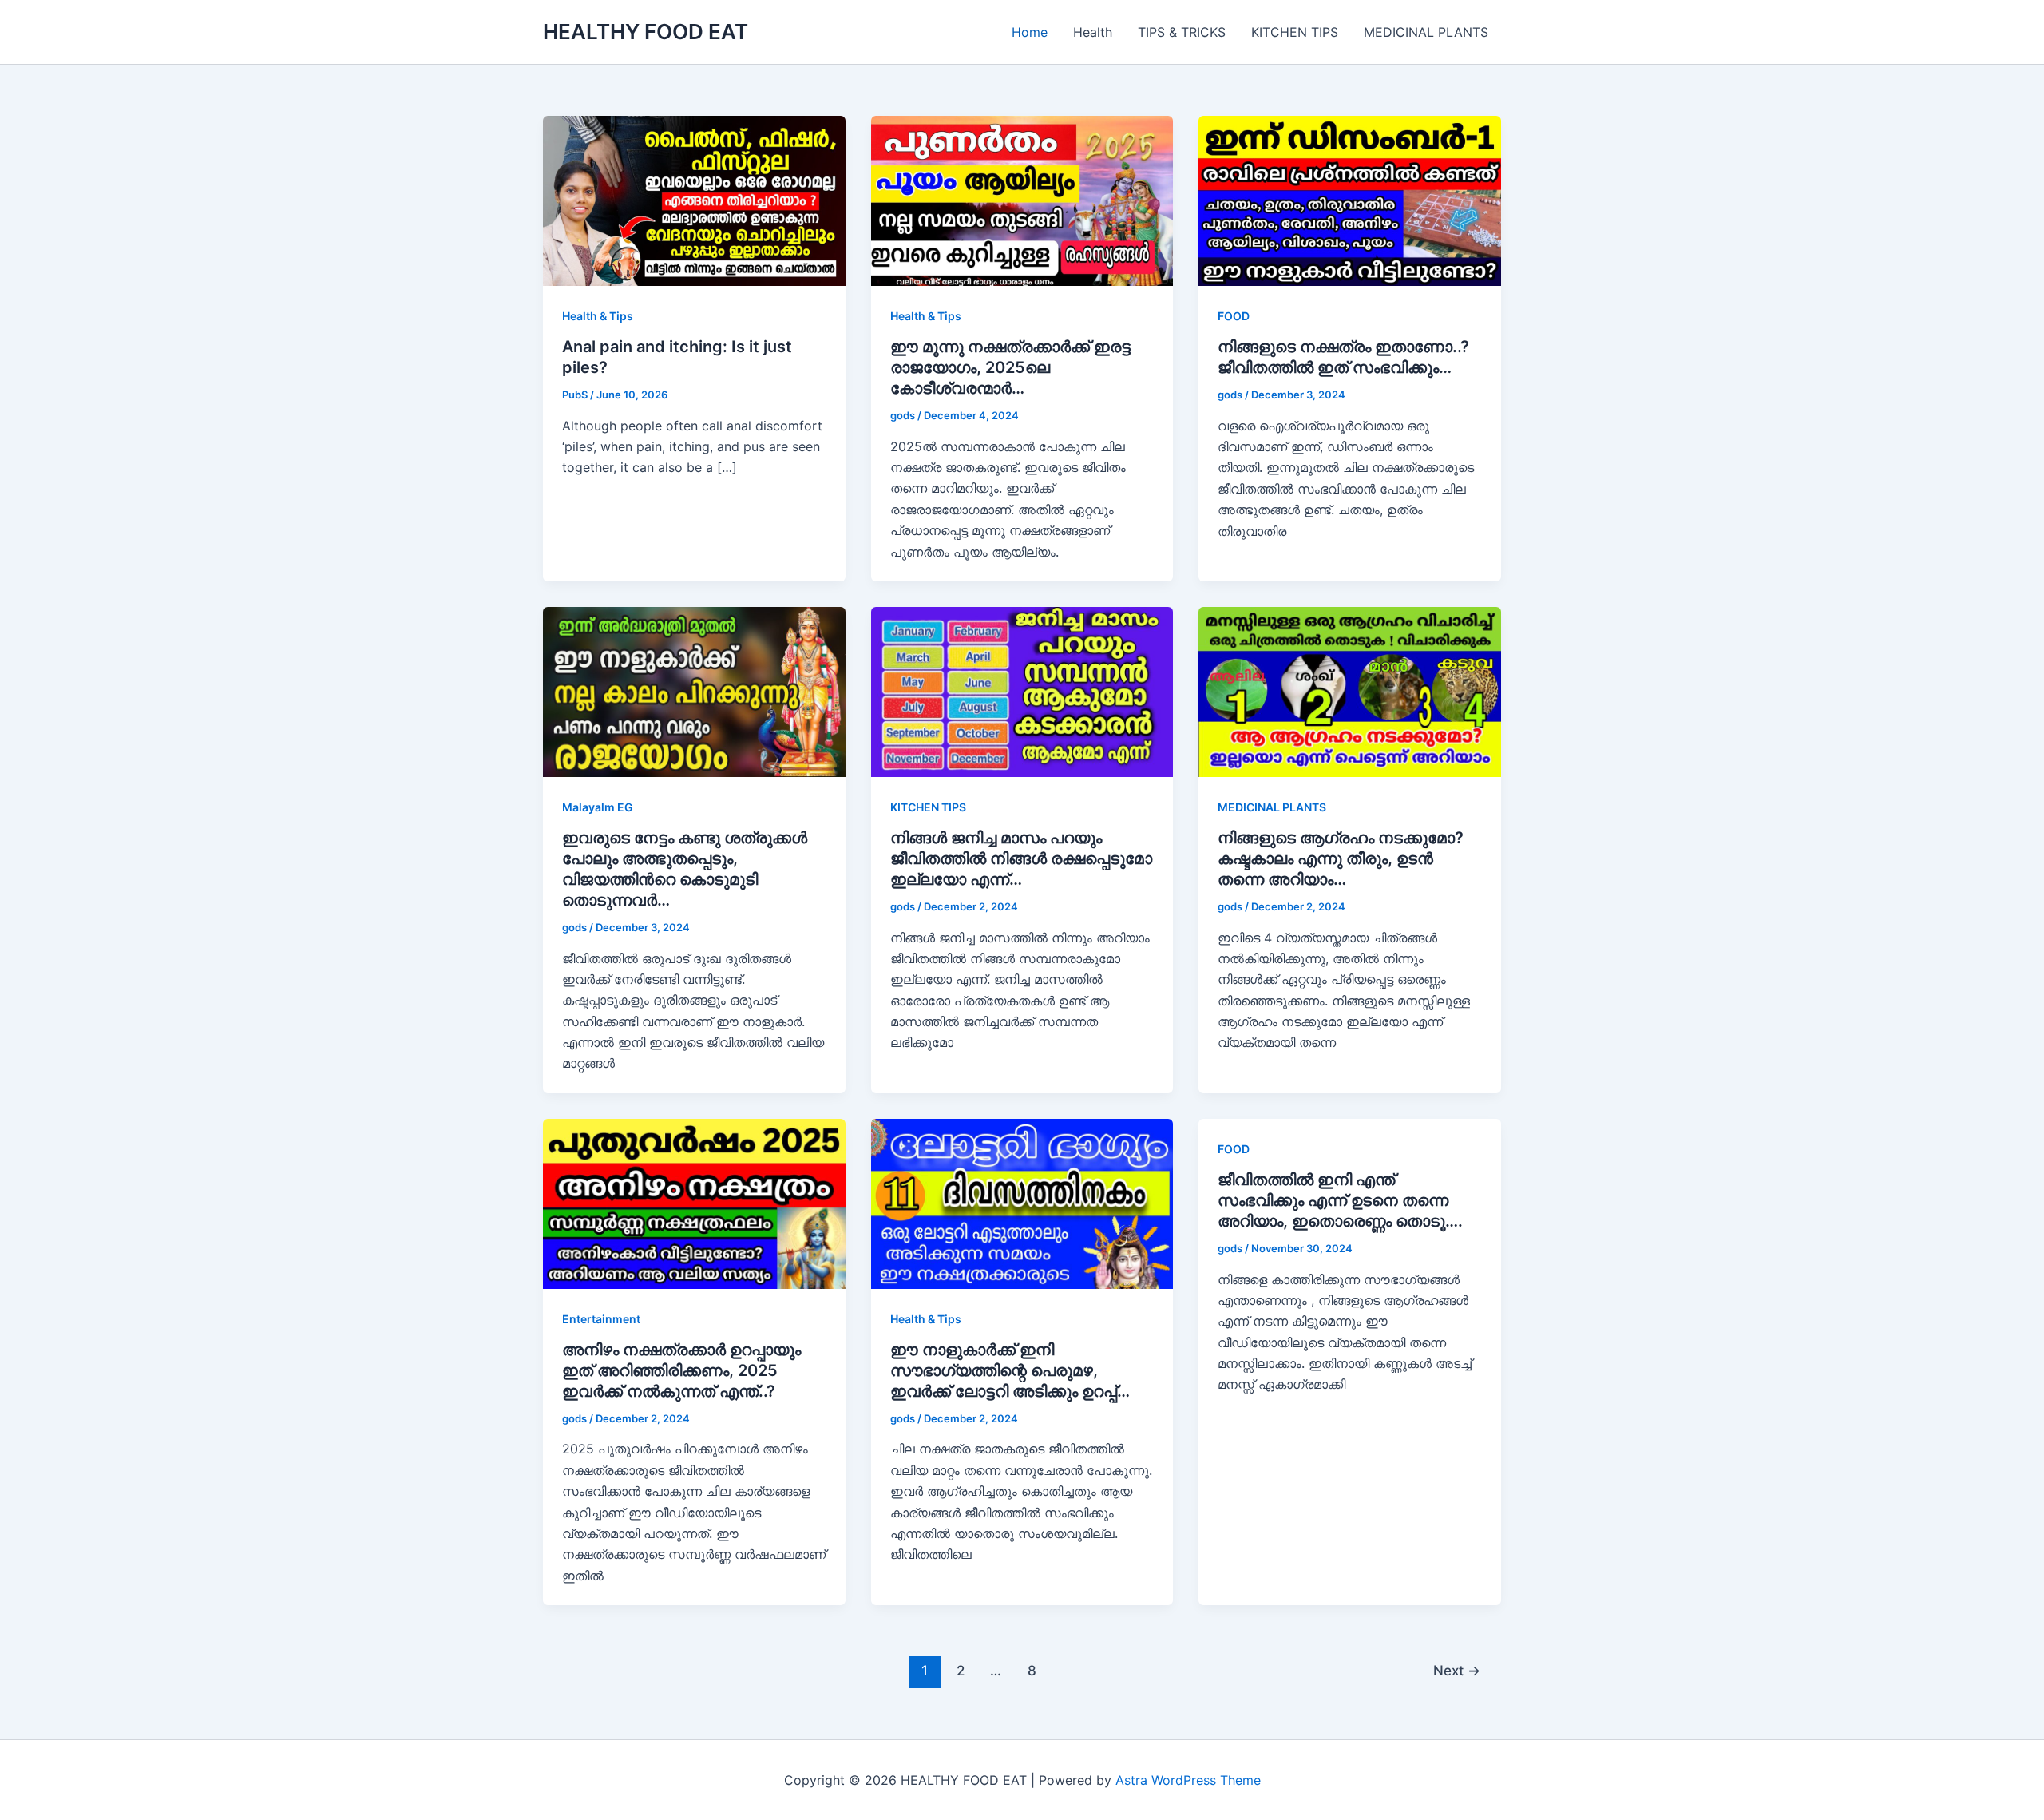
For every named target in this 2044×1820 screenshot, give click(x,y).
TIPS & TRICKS (1182, 32)
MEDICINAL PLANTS (1426, 32)
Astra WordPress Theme (1188, 1780)
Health (1093, 32)
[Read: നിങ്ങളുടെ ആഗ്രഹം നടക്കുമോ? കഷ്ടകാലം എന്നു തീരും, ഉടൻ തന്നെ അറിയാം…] (1350, 691)
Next (1457, 1670)
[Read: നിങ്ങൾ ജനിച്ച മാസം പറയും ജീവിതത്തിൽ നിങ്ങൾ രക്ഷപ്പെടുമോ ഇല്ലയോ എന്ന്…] (1022, 691)
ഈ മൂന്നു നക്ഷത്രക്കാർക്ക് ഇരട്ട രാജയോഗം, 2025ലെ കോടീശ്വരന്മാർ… (1010, 367)
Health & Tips (598, 316)
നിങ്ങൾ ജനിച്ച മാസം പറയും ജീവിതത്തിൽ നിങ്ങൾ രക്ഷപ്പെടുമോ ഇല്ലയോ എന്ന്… (1021, 858)
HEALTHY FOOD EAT (646, 32)
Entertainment (601, 1319)
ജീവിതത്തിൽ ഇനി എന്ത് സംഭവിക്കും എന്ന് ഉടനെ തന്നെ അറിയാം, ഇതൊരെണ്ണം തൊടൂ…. (1340, 1200)
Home (1030, 32)
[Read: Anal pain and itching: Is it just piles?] (694, 200)
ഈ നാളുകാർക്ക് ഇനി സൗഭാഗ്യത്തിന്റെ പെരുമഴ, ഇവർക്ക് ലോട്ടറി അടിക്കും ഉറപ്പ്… (1010, 1370)
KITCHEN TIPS (1295, 32)
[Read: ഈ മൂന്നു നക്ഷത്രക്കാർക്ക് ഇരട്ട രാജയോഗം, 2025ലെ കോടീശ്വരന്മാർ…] (1022, 200)
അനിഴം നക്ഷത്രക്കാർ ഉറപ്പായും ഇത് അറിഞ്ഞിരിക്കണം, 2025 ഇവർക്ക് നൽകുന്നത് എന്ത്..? (681, 1370)
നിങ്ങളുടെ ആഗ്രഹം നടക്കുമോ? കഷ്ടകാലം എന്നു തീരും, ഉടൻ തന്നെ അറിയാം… (1341, 858)
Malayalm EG (598, 807)
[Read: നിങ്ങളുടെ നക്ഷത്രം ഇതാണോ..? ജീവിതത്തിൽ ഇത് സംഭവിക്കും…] (1350, 200)
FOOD (1234, 316)
